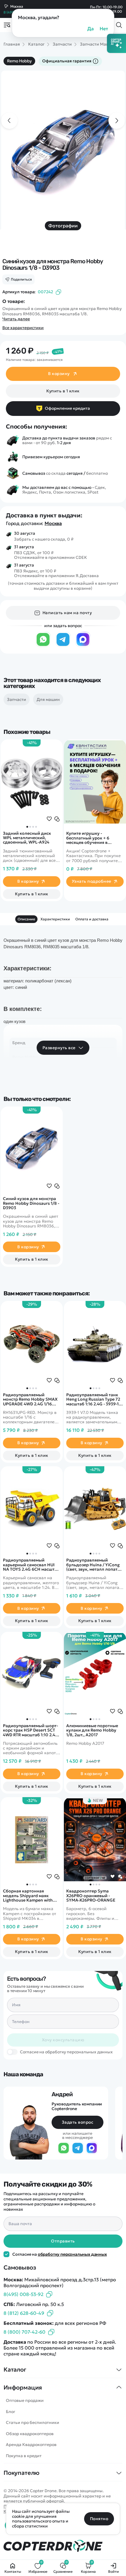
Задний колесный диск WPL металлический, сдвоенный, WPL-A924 (27, 838)
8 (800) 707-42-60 (24, 2332)
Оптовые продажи (25, 2400)
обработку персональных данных (72, 2254)
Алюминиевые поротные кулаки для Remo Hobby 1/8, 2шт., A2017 (92, 1730)
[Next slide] (117, 121)
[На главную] (63, 2546)
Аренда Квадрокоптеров (31, 2445)
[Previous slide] (9, 121)
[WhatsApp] (43, 645)
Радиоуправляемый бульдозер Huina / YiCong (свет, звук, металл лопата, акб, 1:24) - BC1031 (94, 1565)
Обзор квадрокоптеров (30, 2434)
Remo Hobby (19, 61)
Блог (11, 2412)
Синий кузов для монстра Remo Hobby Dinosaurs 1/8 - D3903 (31, 1203)
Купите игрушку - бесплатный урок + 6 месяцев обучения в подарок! (88, 838)
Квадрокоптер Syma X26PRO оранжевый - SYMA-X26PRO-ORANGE (91, 1896)
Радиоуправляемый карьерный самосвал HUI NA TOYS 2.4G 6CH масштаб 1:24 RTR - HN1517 (31, 1565)
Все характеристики (23, 328)
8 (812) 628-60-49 (24, 2313)
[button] (27, 827)
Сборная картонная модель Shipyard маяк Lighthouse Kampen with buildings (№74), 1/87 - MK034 (28, 1896)
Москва (53, 523)
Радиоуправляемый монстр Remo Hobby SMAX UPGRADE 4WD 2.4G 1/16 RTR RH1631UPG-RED (30, 1399)
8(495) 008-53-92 (23, 2294)
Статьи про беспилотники (33, 2422)
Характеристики (55, 919)
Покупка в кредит (24, 2456)
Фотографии (63, 226)
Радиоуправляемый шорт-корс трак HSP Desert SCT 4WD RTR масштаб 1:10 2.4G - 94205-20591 (31, 1730)
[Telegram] (63, 645)
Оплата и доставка (92, 919)
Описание (26, 919)
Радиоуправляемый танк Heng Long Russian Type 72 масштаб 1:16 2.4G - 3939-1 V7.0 (93, 1399)
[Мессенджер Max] (83, 645)
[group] (63, 154)
